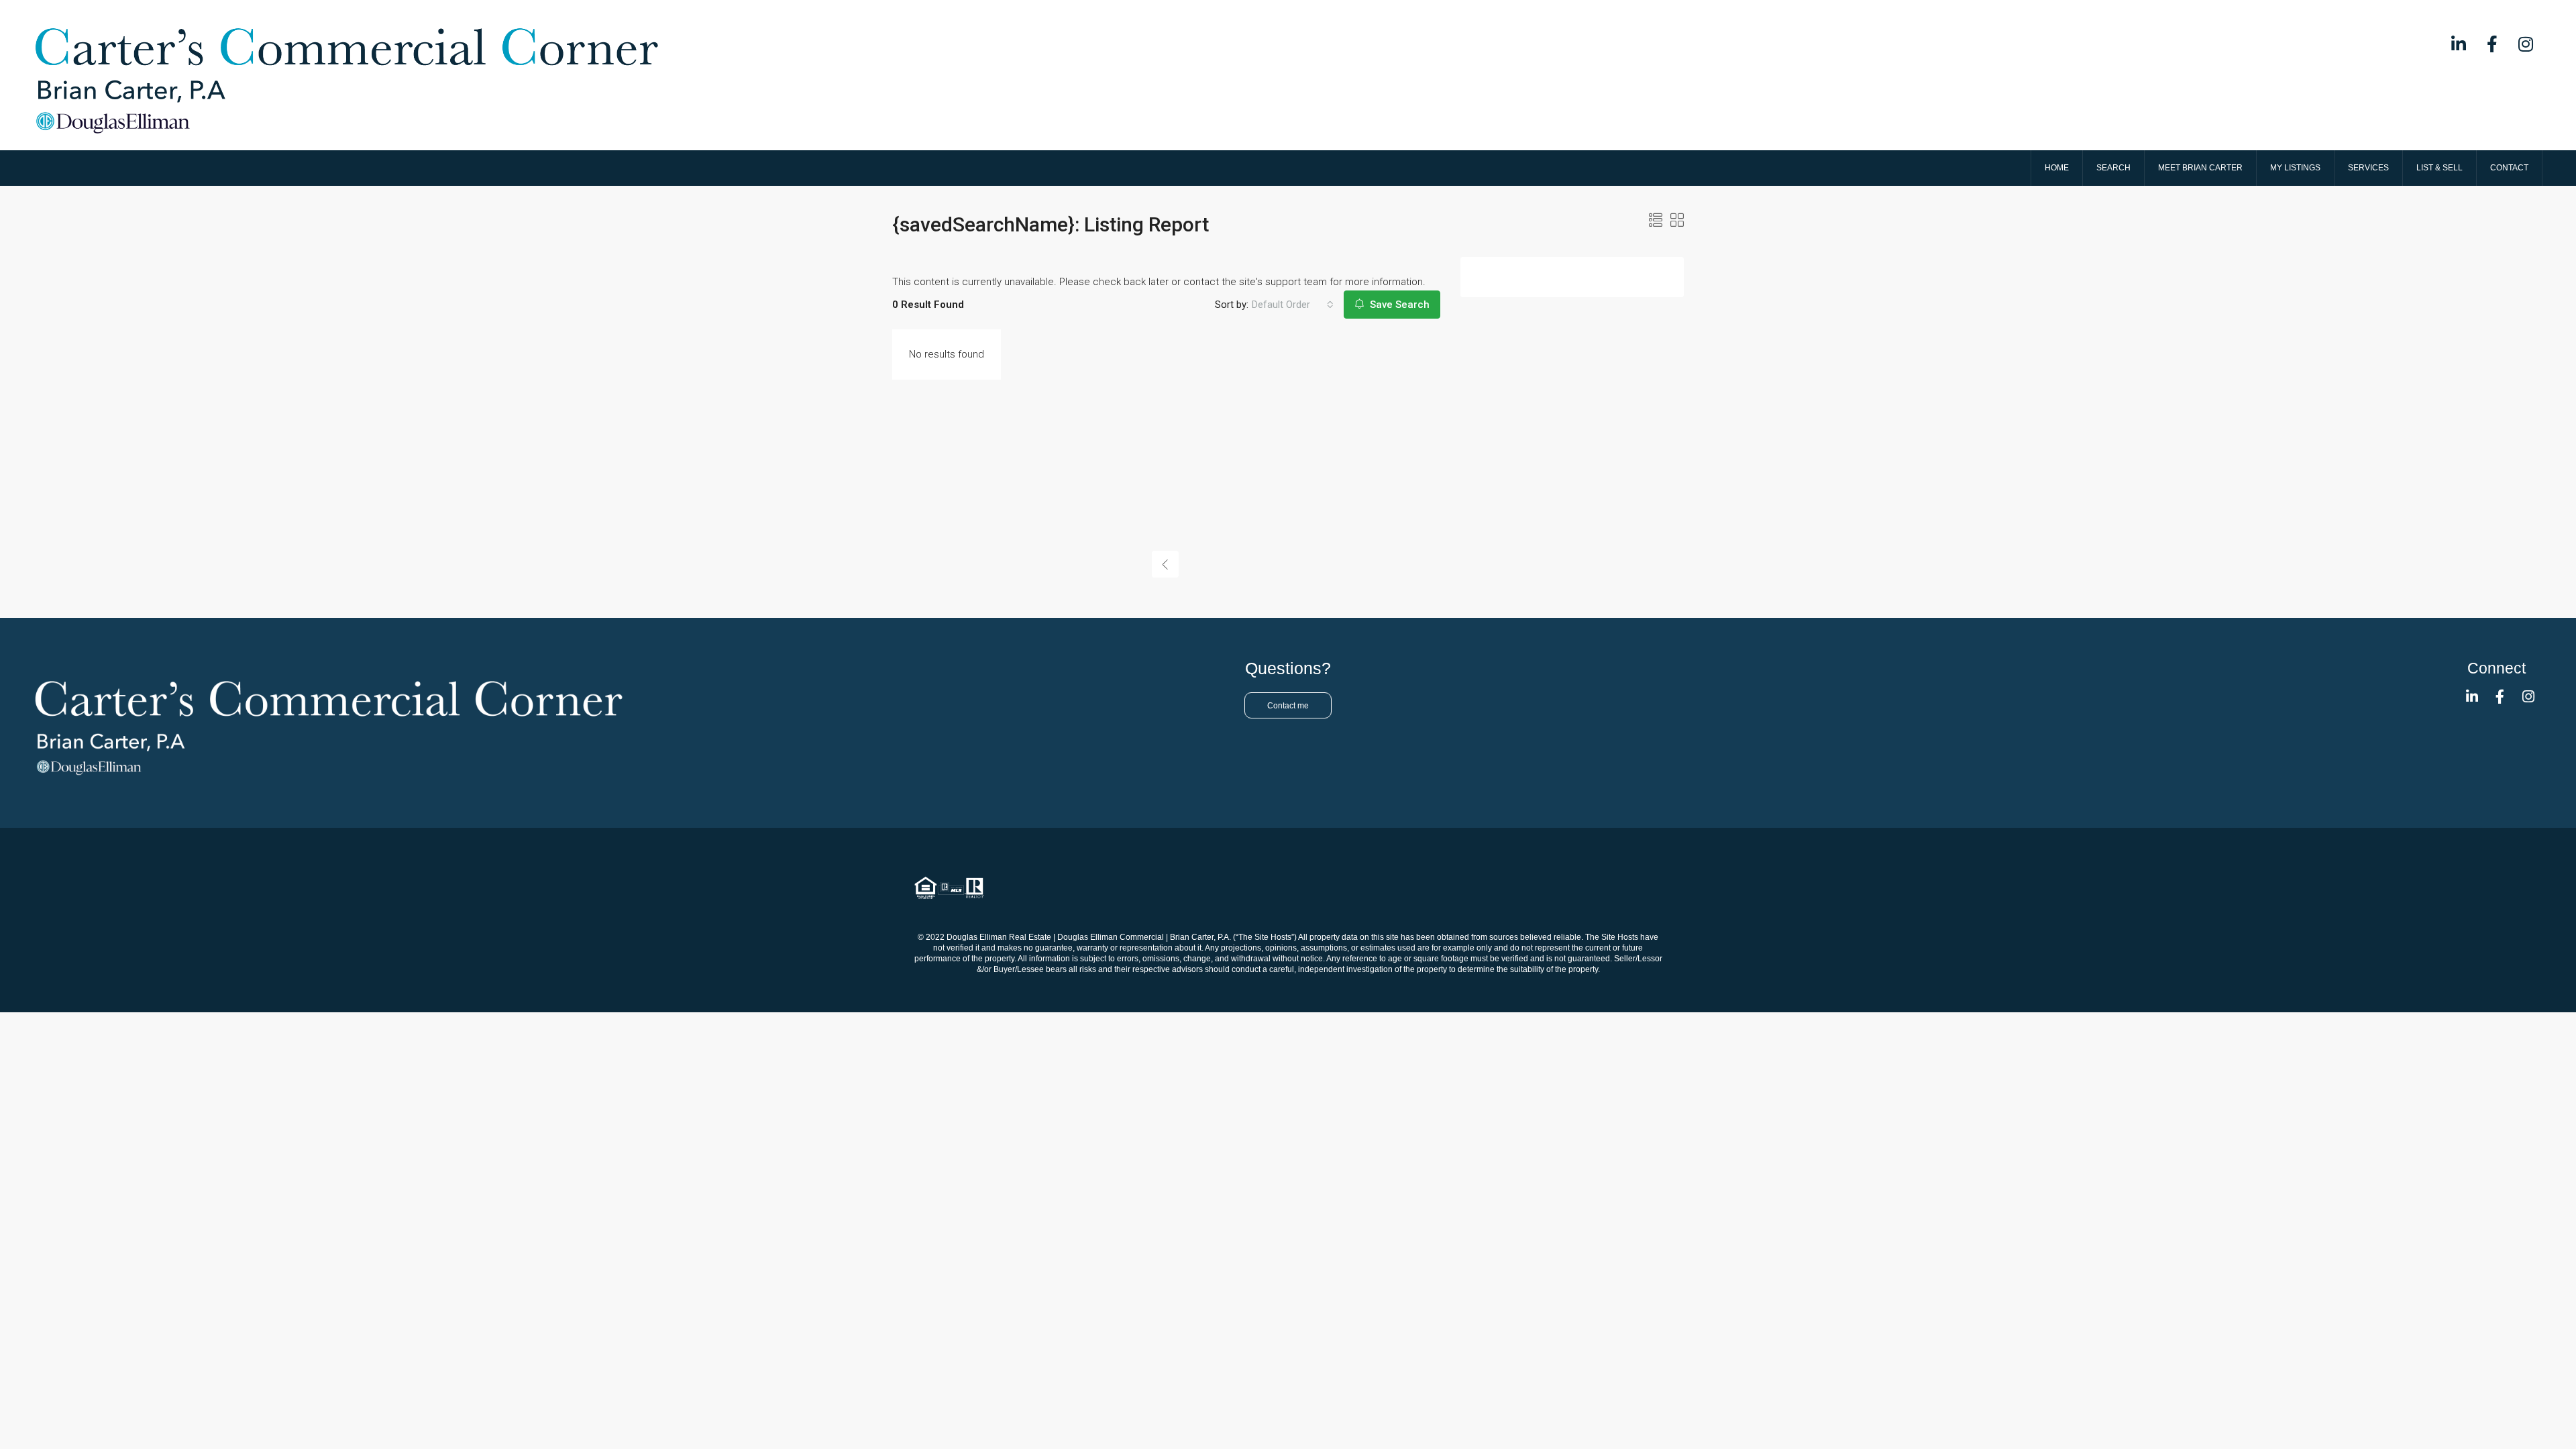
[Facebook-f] (2492, 44)
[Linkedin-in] (2459, 44)
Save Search (1398, 305)
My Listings (2295, 168)
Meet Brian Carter (2200, 168)
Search (2113, 168)
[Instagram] (2526, 44)
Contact (2509, 168)
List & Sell (2439, 168)
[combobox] (1293, 305)
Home (2057, 168)
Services (2368, 168)
